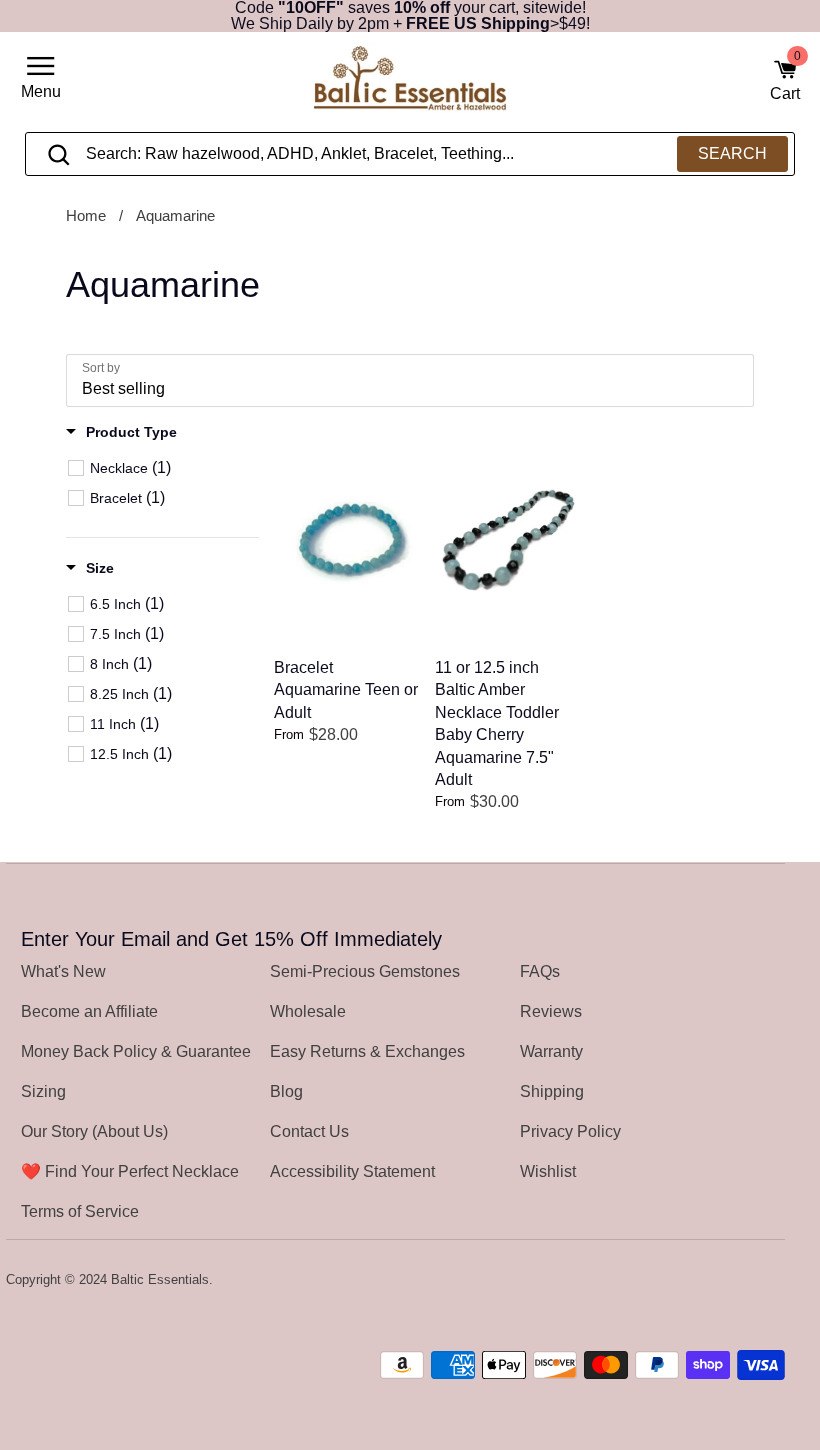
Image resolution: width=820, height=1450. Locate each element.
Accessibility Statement (352, 1171)
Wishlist (548, 1171)
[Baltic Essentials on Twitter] (692, 1281)
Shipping (552, 1091)
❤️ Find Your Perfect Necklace (130, 1171)
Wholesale (308, 1011)
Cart (785, 80)
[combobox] (410, 154)
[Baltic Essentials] (410, 81)
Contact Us (309, 1131)
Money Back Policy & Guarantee (136, 1051)
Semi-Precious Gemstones (365, 971)
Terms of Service (80, 1211)
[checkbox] (173, 468)
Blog (286, 1091)
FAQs (540, 971)
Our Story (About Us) (94, 1131)
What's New (63, 971)
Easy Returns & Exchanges (367, 1051)
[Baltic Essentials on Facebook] (719, 1281)
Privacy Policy (570, 1131)
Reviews (551, 1011)
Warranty (551, 1051)
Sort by (101, 368)
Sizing (43, 1091)
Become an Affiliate (89, 1011)
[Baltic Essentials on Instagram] (772, 1281)
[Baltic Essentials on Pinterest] (745, 1281)
